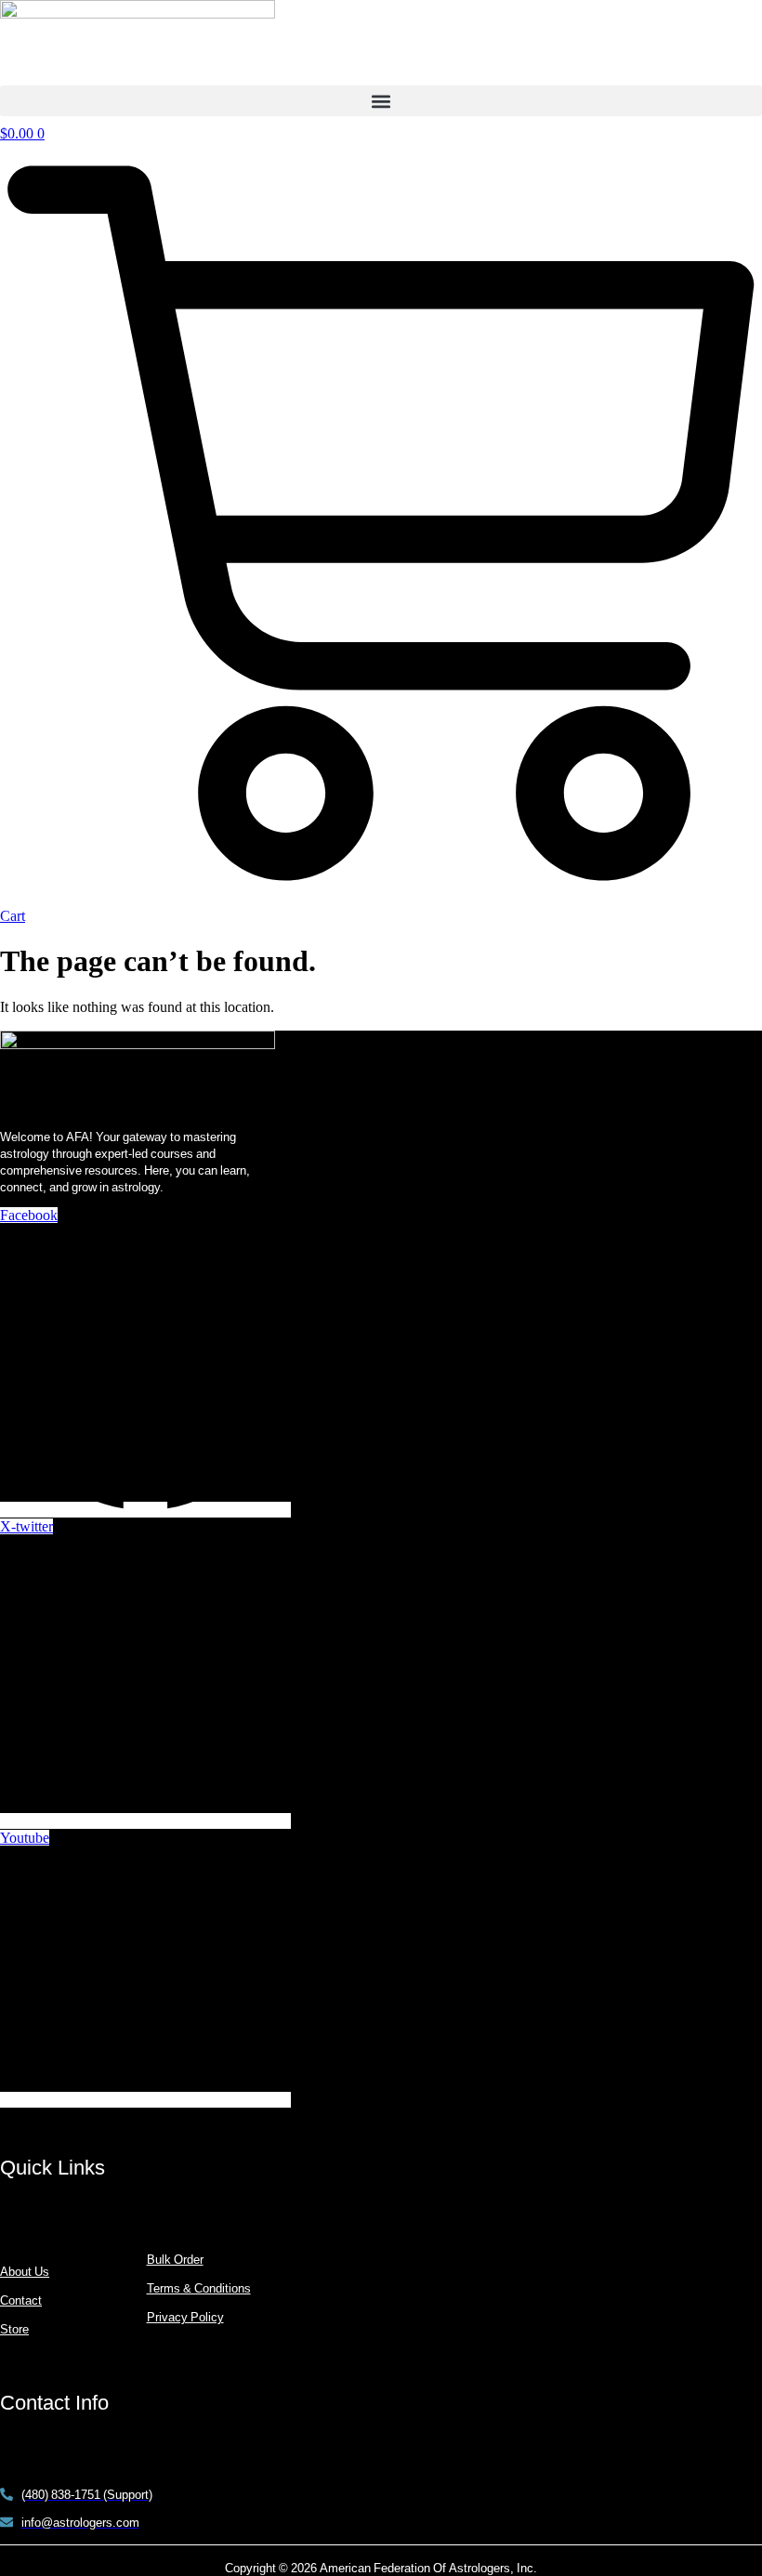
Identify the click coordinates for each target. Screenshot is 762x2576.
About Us (25, 2271)
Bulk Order (175, 2259)
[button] (381, 101)
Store (14, 2329)
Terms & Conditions (199, 2288)
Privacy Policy (185, 2317)
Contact (21, 2300)
